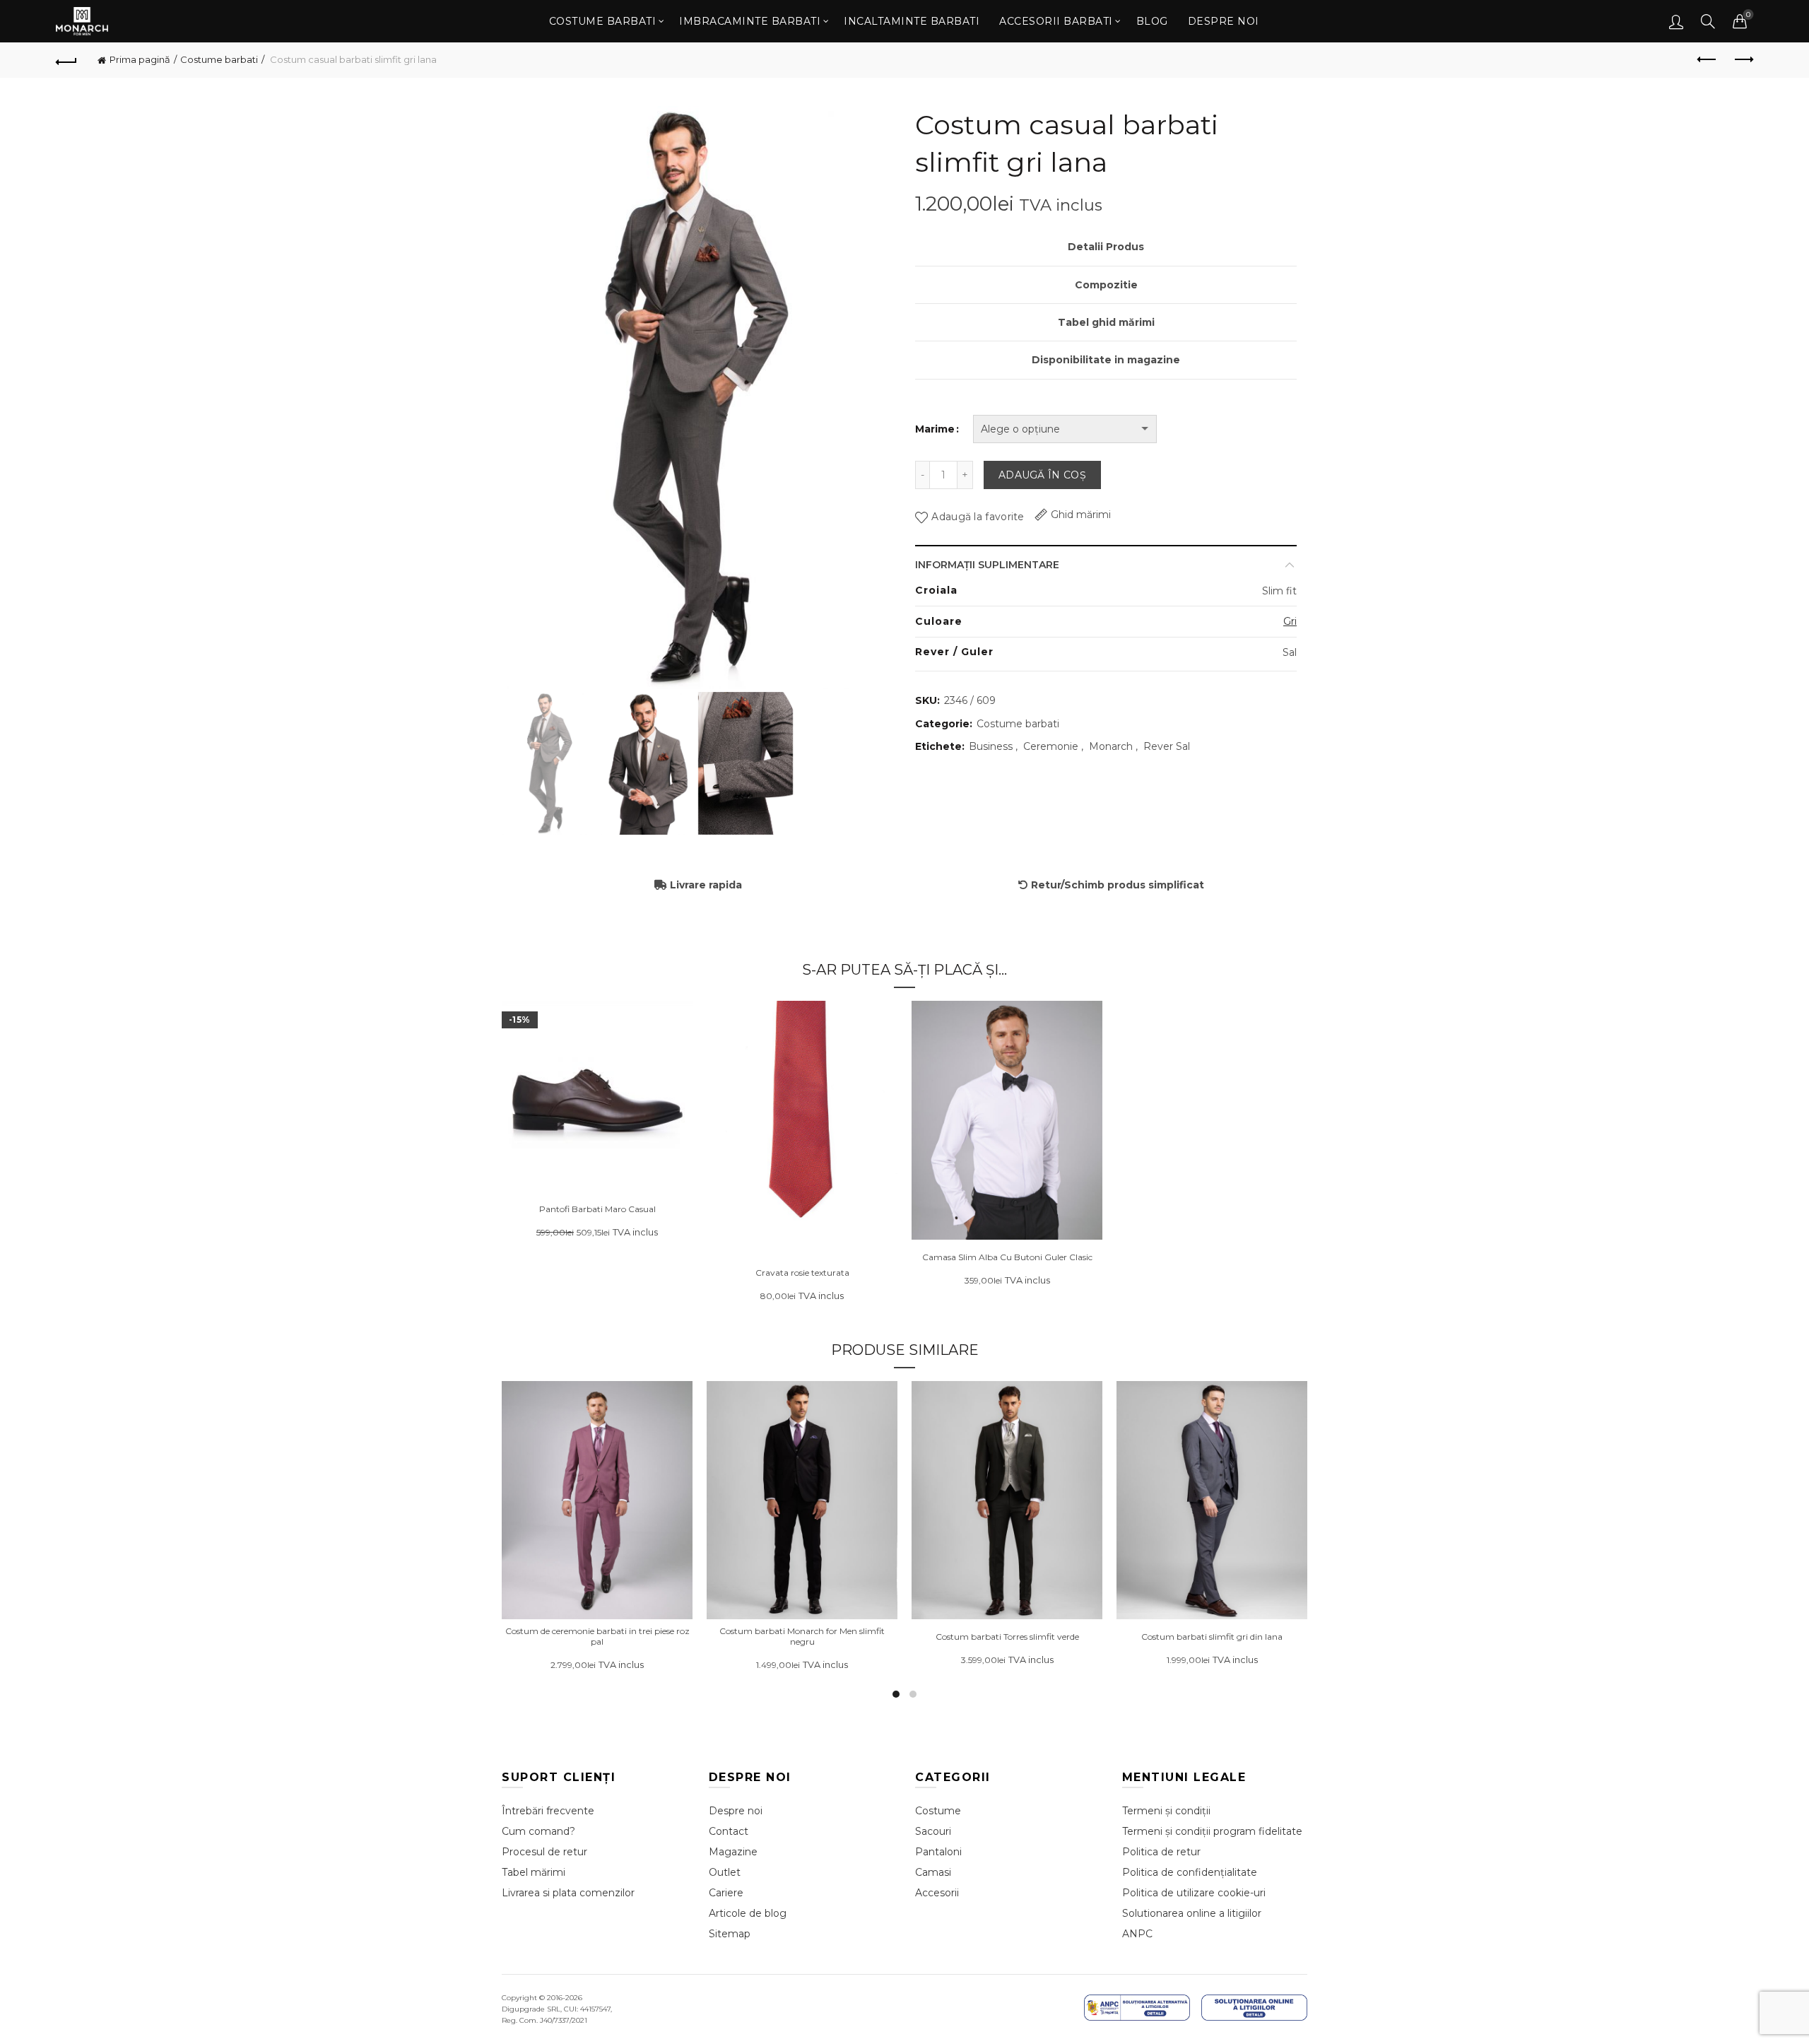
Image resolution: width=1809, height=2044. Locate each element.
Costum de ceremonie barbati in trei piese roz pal (597, 1636)
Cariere (726, 1893)
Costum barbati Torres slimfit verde (1007, 1637)
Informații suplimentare (987, 565)
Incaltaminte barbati (912, 21)
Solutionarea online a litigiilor (1192, 1913)
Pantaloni (938, 1852)
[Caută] (1708, 21)
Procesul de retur (544, 1852)
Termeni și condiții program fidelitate (1212, 1831)
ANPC (1137, 1934)
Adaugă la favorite (978, 517)
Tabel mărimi (534, 1872)
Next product (1743, 60)
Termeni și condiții (1166, 1811)
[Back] (66, 60)
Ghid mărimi (1081, 515)
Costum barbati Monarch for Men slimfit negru (802, 1636)
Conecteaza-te (1676, 21)
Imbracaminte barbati (750, 21)
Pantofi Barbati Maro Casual (597, 1209)
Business (991, 746)
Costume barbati (603, 21)
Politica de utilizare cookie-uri (1194, 1893)
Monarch (1111, 746)
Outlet (725, 1872)
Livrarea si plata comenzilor (568, 1893)
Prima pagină (140, 59)
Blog (1152, 21)
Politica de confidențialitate (1190, 1872)
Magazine (733, 1852)
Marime (935, 429)
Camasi (933, 1872)
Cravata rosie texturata (802, 1273)
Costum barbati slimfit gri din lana (1212, 1637)
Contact (729, 1831)
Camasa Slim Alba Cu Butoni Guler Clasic (1007, 1257)
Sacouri (933, 1831)
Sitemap (730, 1934)
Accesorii (937, 1893)
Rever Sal (1167, 746)
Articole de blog (748, 1913)
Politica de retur (1161, 1852)
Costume (938, 1811)
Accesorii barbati (1056, 21)
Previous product (1707, 60)
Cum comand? (538, 1831)
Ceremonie (1051, 746)
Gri (1290, 621)
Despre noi (1224, 21)
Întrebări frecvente (548, 1811)
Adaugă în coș (1042, 475)
